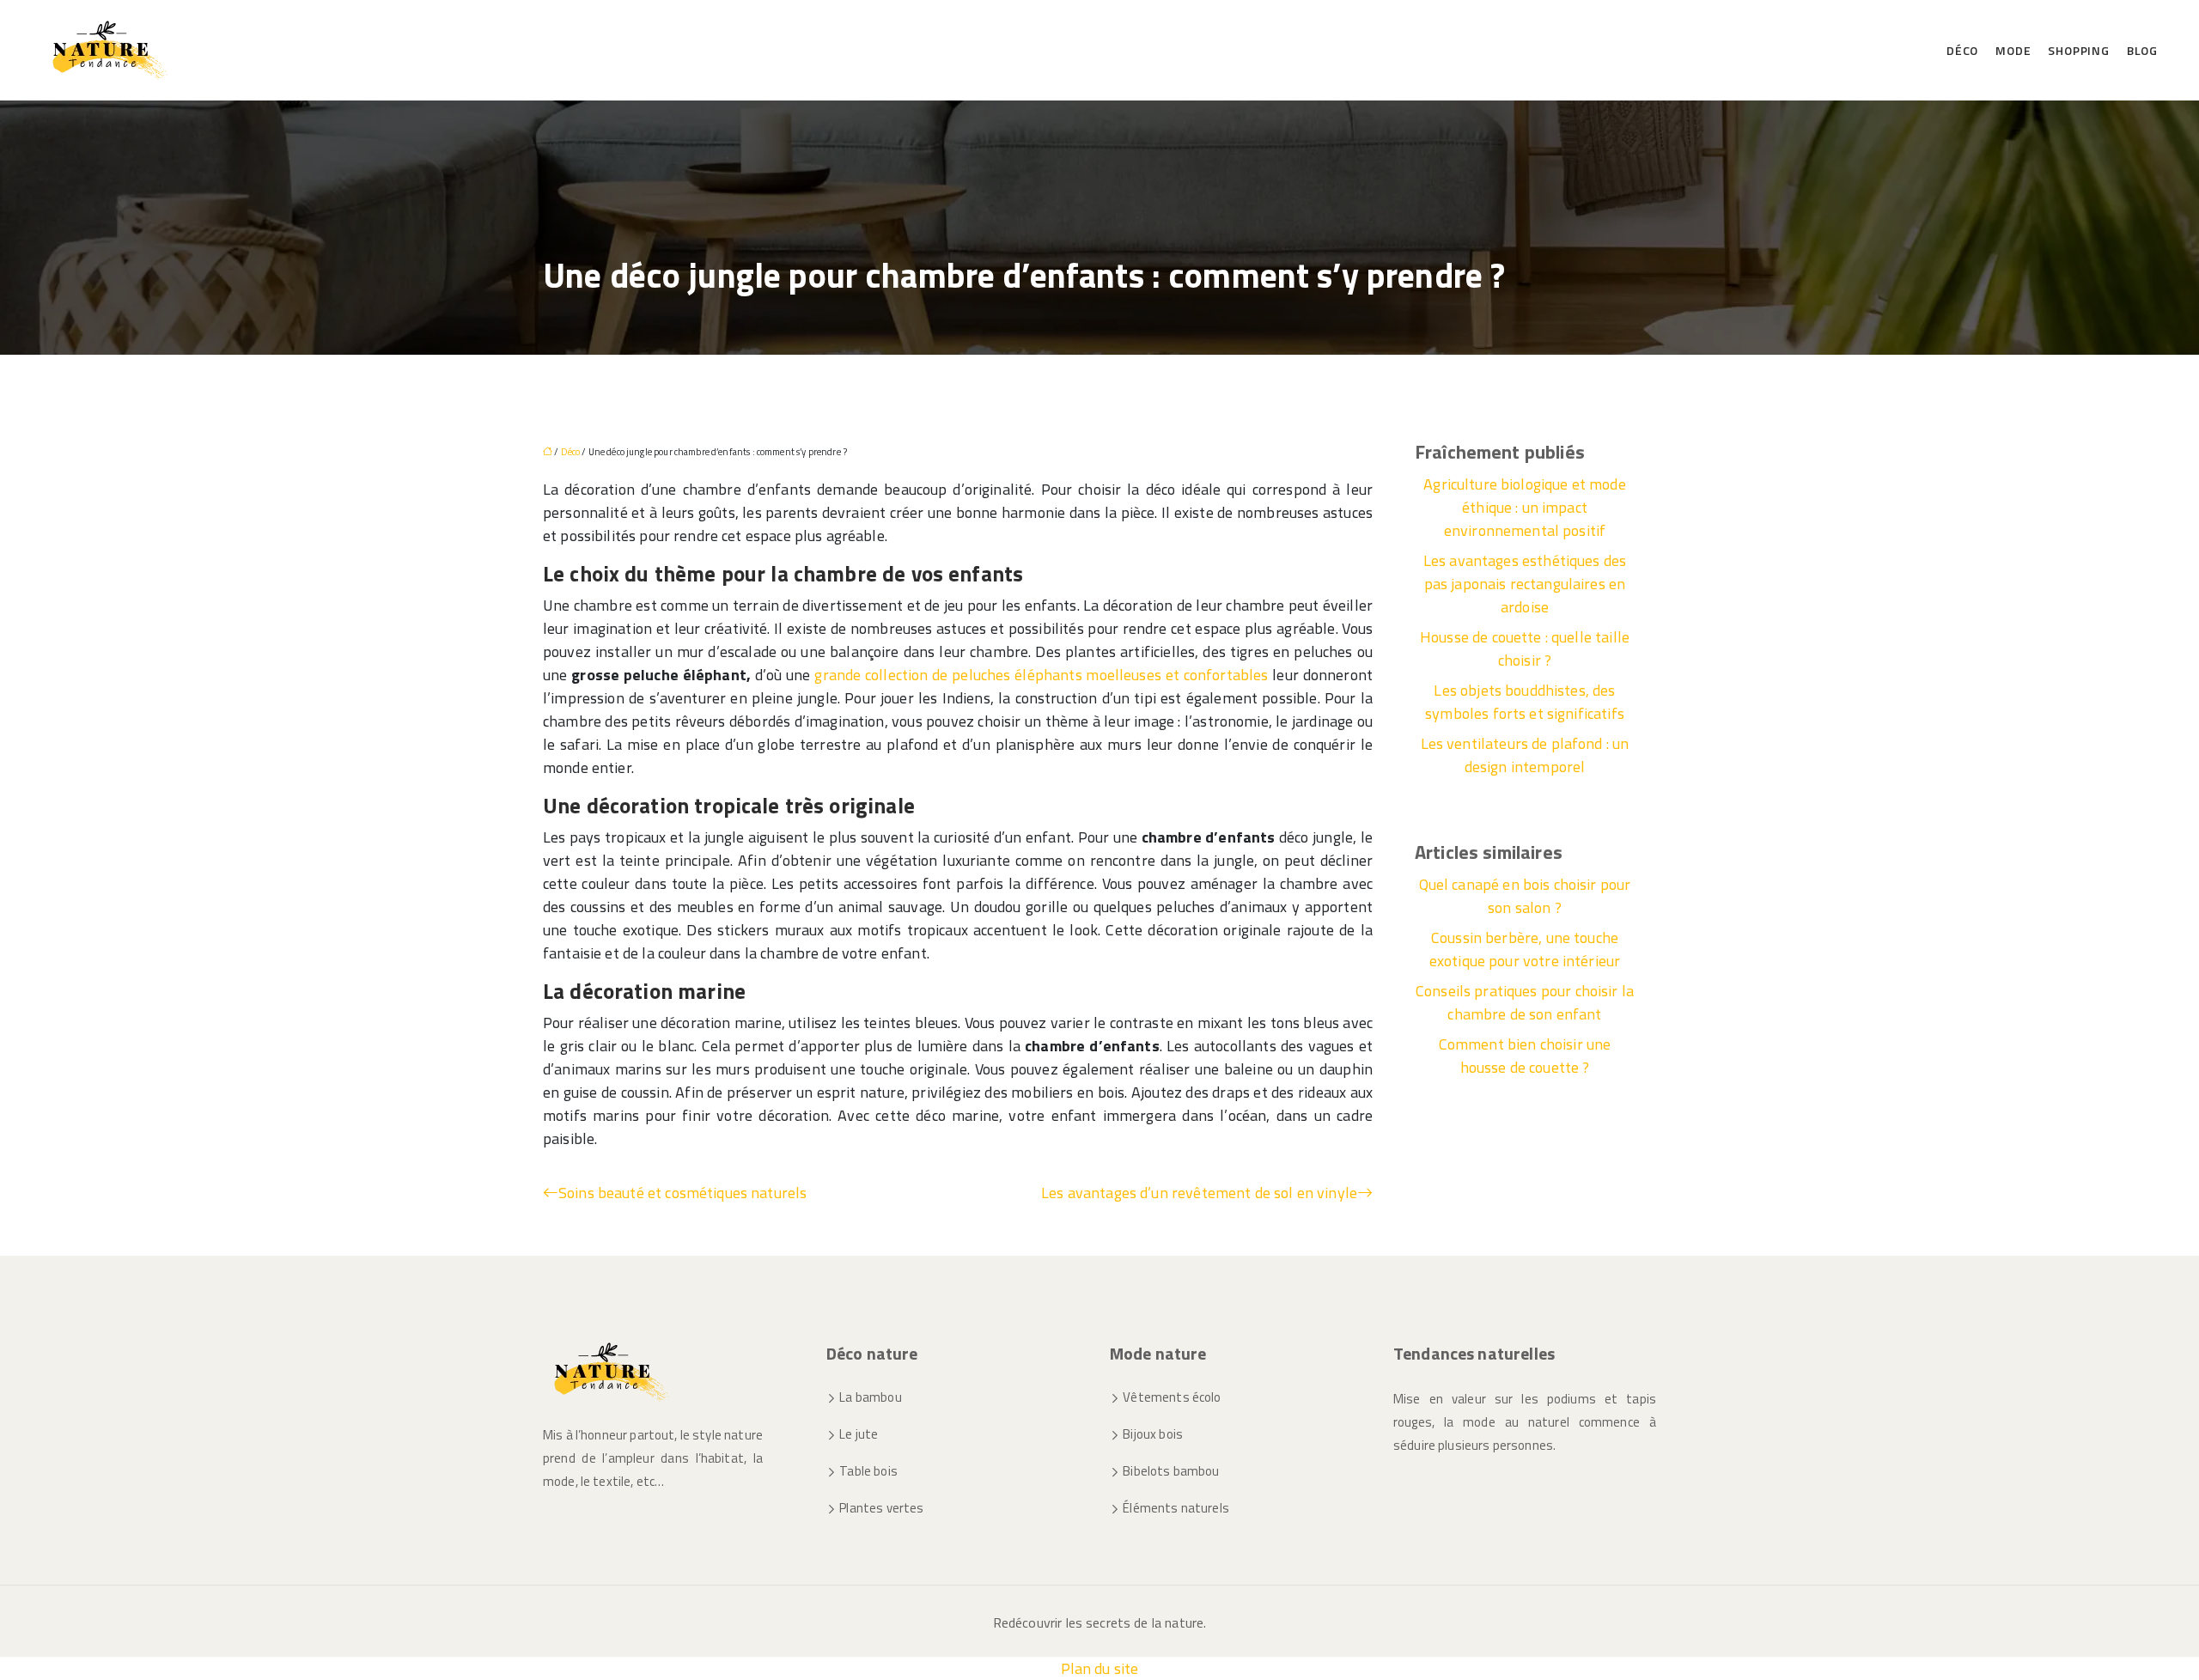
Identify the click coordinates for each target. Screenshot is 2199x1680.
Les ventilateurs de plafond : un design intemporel (1525, 755)
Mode (2013, 50)
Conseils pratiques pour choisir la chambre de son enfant (1525, 1002)
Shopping (2078, 50)
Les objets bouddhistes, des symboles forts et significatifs (1525, 702)
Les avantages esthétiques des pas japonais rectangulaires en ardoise (1525, 584)
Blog (2142, 50)
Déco (1962, 50)
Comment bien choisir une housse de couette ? (1525, 1056)
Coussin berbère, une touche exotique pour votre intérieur (1525, 949)
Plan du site (1100, 1668)
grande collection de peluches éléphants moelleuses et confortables (1041, 675)
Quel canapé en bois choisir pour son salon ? (1525, 896)
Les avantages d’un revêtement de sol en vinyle (1199, 1193)
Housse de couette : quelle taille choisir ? (1525, 648)
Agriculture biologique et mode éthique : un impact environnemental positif (1525, 507)
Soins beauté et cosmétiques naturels (682, 1193)
